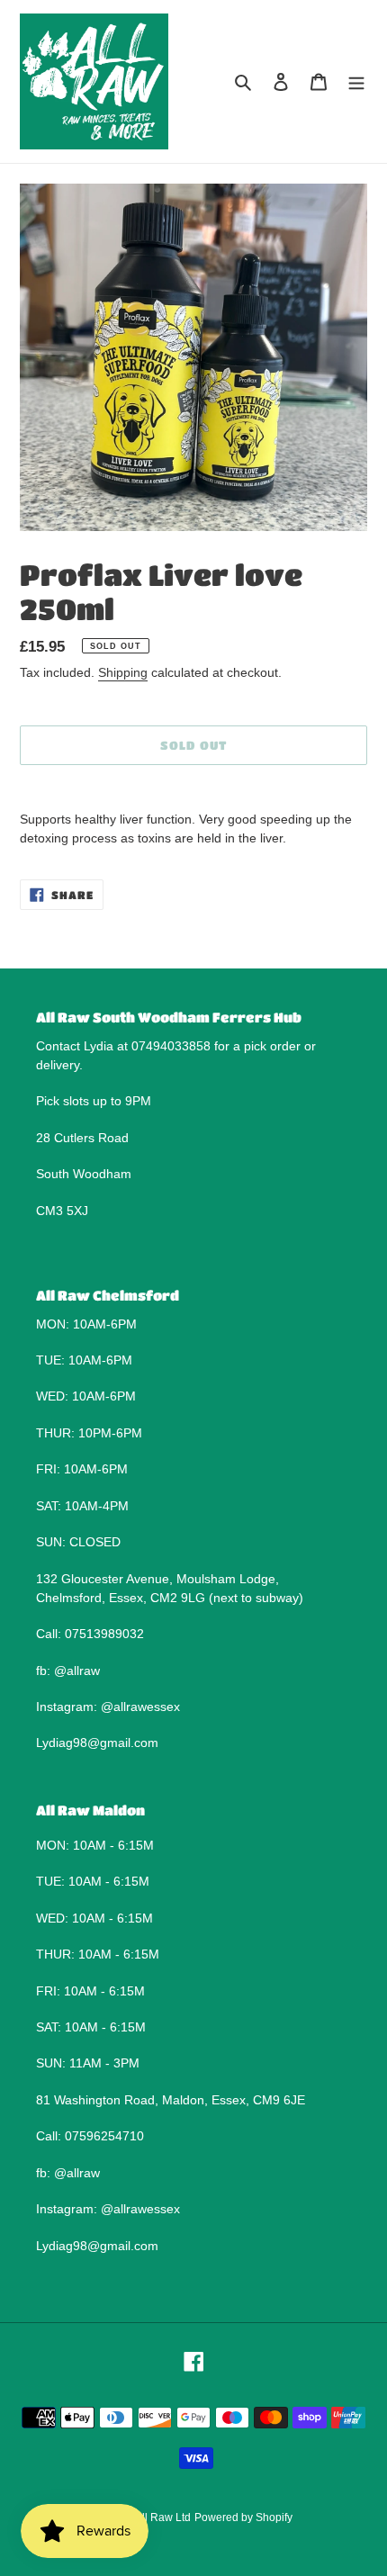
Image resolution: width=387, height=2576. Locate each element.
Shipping (123, 672)
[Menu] (356, 81)
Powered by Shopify (243, 2517)
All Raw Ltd (163, 2517)
